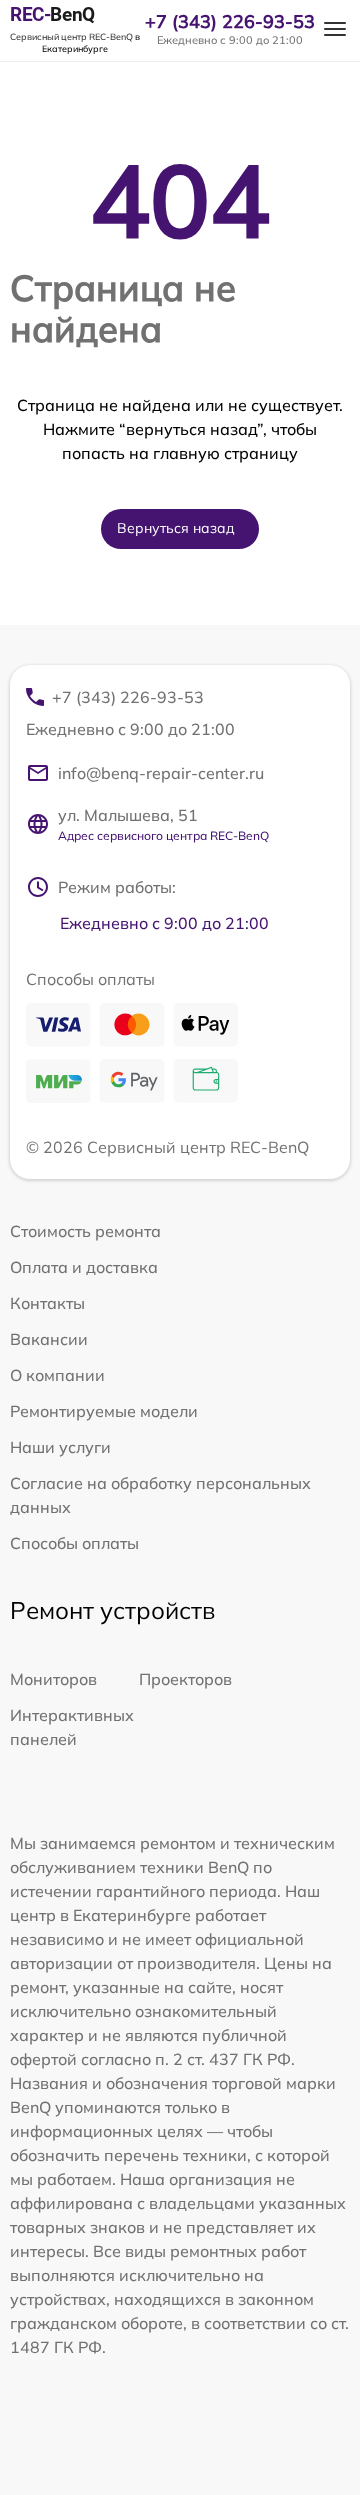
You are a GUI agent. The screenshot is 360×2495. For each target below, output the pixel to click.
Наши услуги (60, 1447)
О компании (57, 1375)
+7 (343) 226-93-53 (230, 22)
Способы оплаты (74, 1543)
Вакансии (49, 1339)
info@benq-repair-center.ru (161, 773)
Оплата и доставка (84, 1267)
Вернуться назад (176, 528)
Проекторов (185, 1679)
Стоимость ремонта (85, 1231)
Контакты (47, 1303)
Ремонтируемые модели (104, 1411)
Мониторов (53, 1679)
